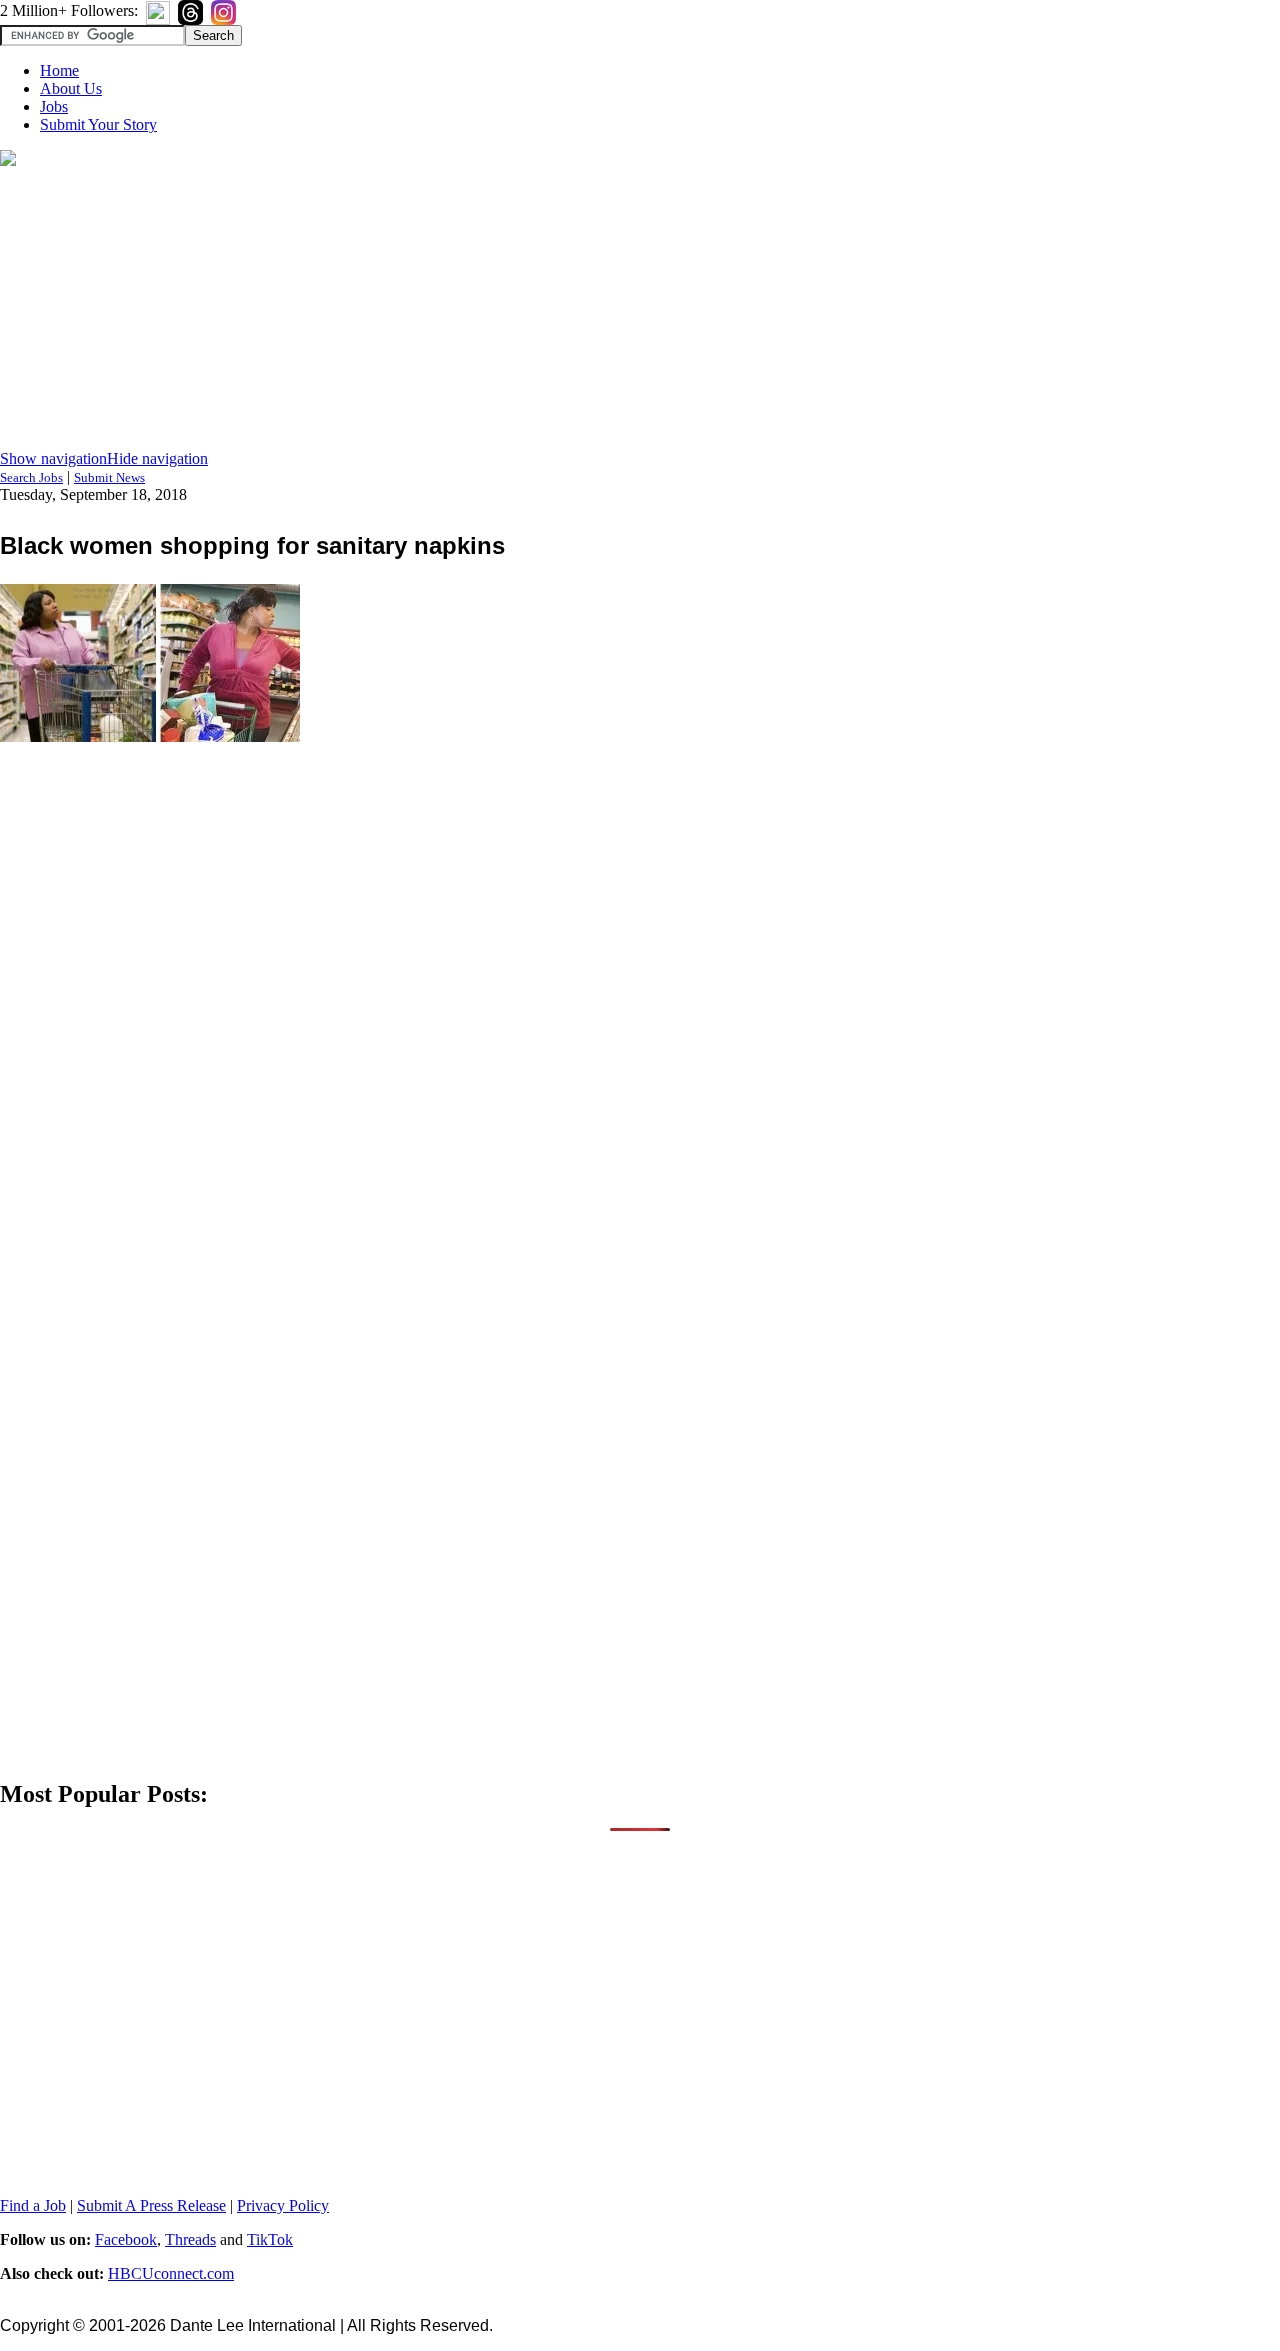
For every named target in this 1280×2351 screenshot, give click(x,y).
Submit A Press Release (151, 2205)
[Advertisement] (640, 310)
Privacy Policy (283, 2205)
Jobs (54, 106)
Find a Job (33, 2205)
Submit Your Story (98, 124)
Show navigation (53, 458)
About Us (71, 88)
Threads (190, 2239)
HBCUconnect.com (171, 2273)
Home (59, 70)
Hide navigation (157, 458)
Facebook (126, 2239)
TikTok (270, 2239)
